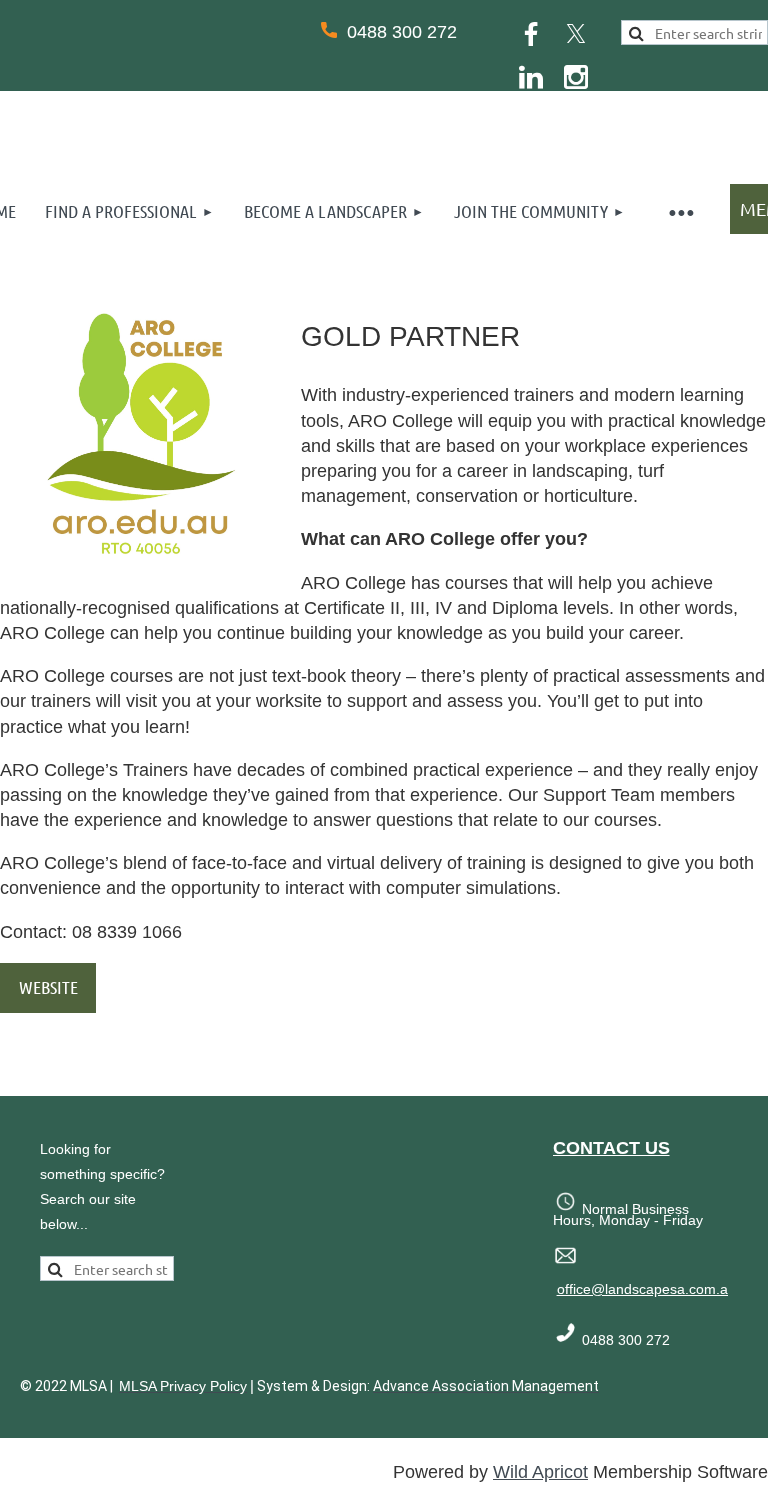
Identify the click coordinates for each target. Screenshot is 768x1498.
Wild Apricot (540, 1472)
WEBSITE (48, 987)
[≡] (680, 211)
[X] (576, 34)
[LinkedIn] (531, 77)
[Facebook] (531, 34)
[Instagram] (576, 77)
